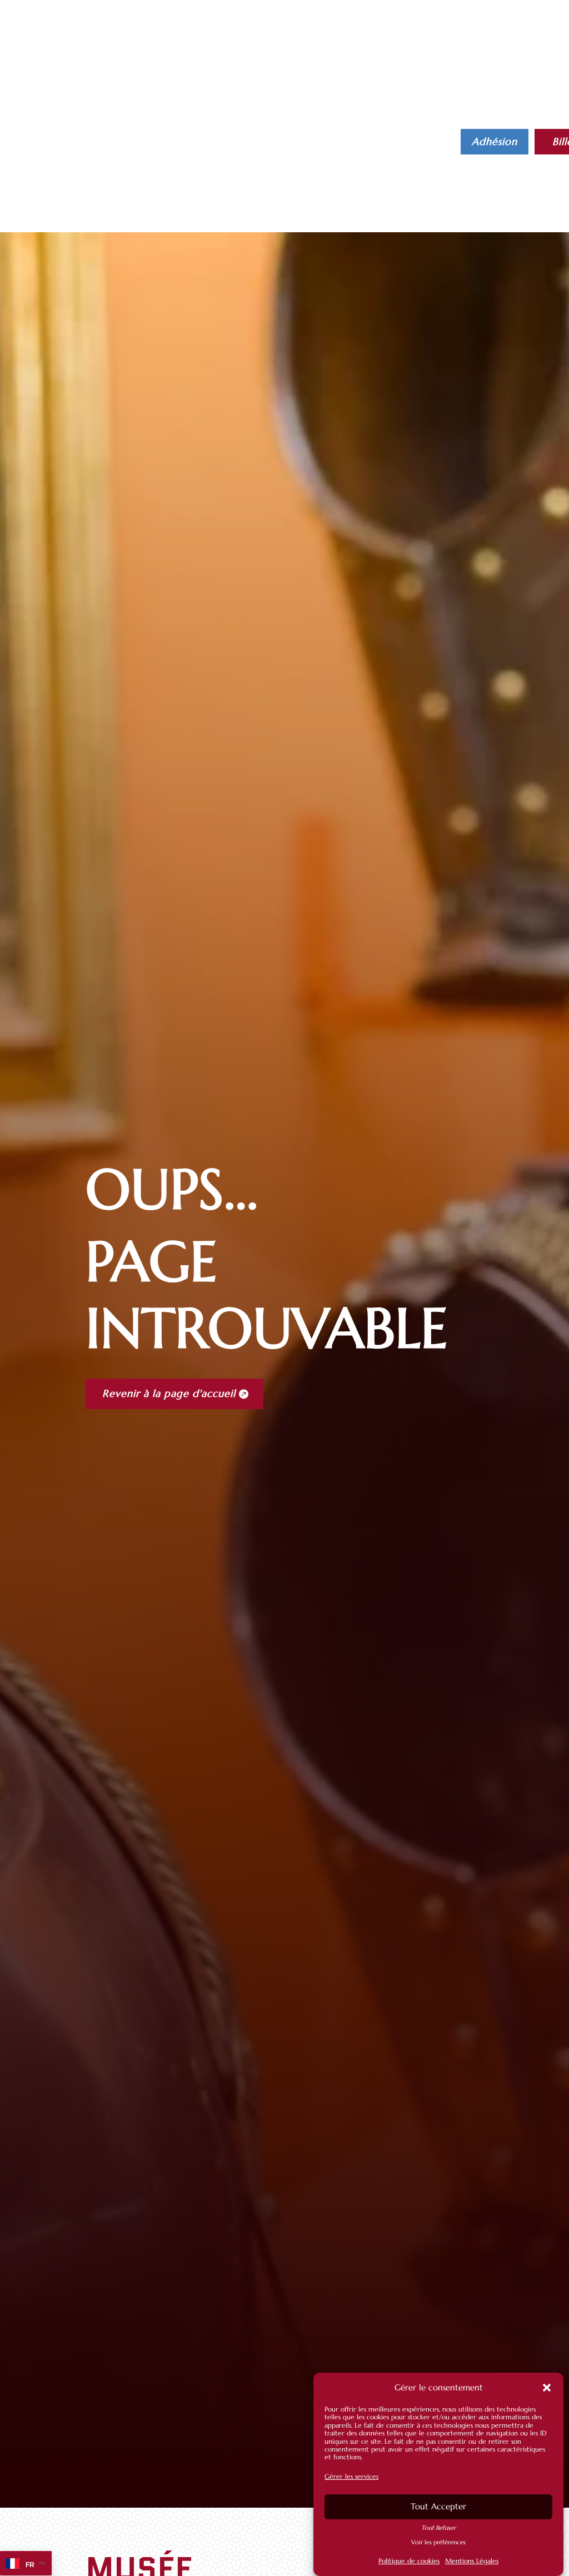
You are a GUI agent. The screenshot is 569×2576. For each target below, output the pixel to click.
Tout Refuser (438, 2528)
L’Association (379, 134)
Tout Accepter (438, 2506)
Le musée (134, 134)
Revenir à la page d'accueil (169, 1393)
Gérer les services (351, 2476)
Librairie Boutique (159, 151)
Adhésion (495, 141)
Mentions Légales (472, 2561)
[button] (547, 2388)
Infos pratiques (217, 134)
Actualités (306, 134)
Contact (239, 151)
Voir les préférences (438, 2542)
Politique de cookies (409, 2561)
